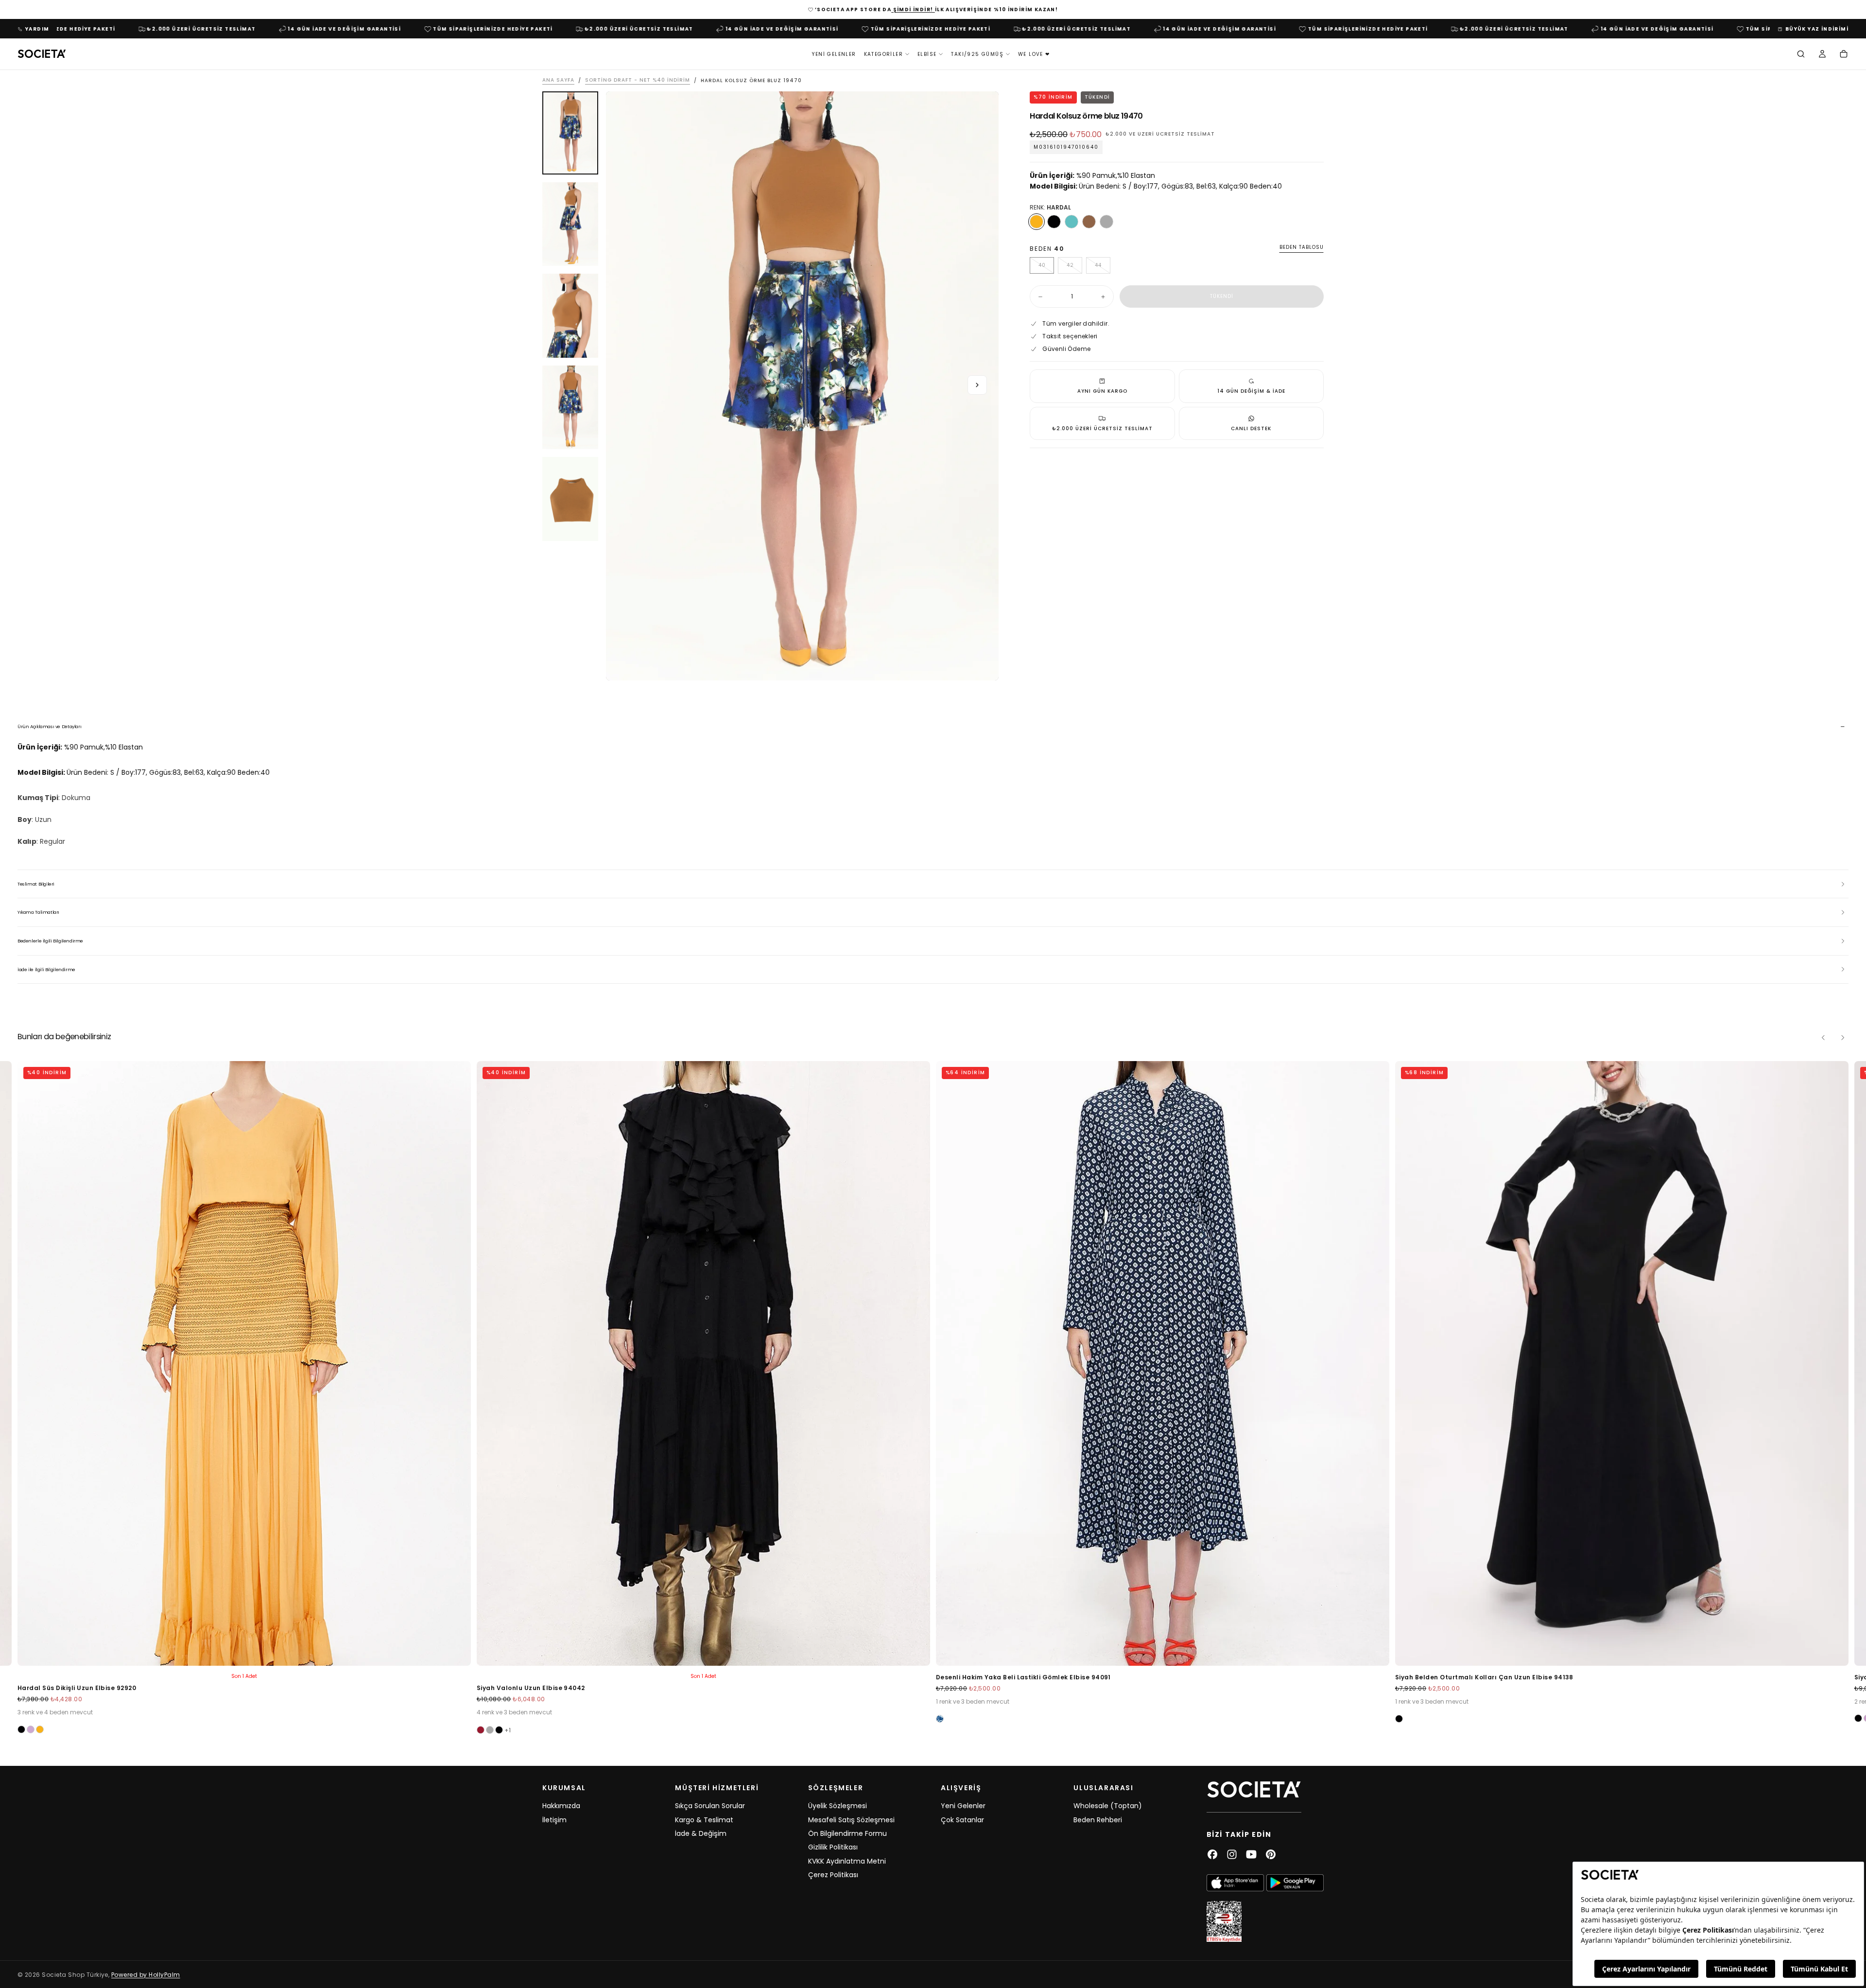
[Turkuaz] (1071, 222)
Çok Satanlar (962, 1820)
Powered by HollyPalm (146, 1975)
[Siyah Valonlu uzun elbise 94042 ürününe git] (703, 1363)
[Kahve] (1089, 222)
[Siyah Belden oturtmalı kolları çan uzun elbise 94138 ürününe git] (1622, 1363)
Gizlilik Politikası (833, 1847)
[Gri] (1106, 222)
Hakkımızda (561, 1806)
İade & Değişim (701, 1833)
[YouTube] (1251, 1854)
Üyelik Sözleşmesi (838, 1806)
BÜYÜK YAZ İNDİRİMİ (1817, 29)
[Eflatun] (31, 1729)
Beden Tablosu (1302, 248)
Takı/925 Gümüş (977, 54)
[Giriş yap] (1822, 55)
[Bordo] (481, 1730)
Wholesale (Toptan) (1108, 1806)
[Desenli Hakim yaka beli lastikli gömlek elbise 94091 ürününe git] (1163, 1363)
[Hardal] (1037, 222)
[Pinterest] (1271, 1854)
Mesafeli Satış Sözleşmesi (851, 1820)
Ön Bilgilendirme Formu (847, 1833)
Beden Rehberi (1098, 1820)
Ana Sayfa (558, 80)
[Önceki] (1823, 1038)
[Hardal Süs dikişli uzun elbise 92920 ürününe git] (244, 1363)
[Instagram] (1232, 1854)
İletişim (554, 1820)
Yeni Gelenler (834, 54)
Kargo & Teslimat (704, 1820)
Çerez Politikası (833, 1875)
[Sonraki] (1843, 1038)
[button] (1801, 55)
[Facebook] (1212, 1854)
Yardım (37, 29)
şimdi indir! (913, 9)
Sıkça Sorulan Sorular (710, 1806)
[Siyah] (1054, 222)
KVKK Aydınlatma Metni (847, 1861)
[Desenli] (940, 1718)
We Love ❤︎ (1034, 54)
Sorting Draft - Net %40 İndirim (638, 80)
